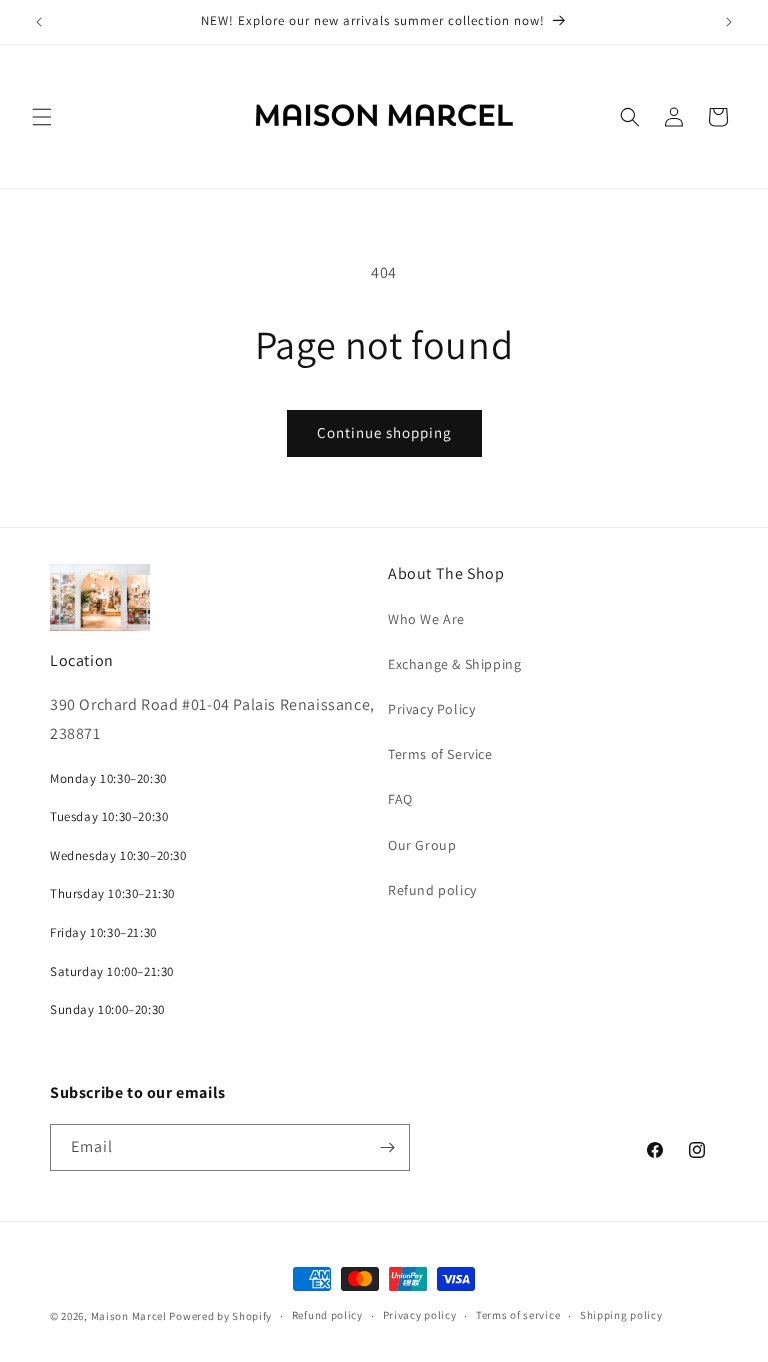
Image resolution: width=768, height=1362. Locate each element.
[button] (42, 117)
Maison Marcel (129, 1316)
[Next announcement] (729, 22)
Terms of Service (440, 754)
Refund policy (432, 890)
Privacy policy (420, 1315)
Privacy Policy (431, 709)
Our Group (422, 845)
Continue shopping (384, 432)
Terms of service (518, 1315)
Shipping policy (621, 1315)
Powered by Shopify (220, 1316)
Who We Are (426, 619)
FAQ (400, 799)
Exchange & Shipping (454, 664)
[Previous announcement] (39, 22)
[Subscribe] (387, 1147)
